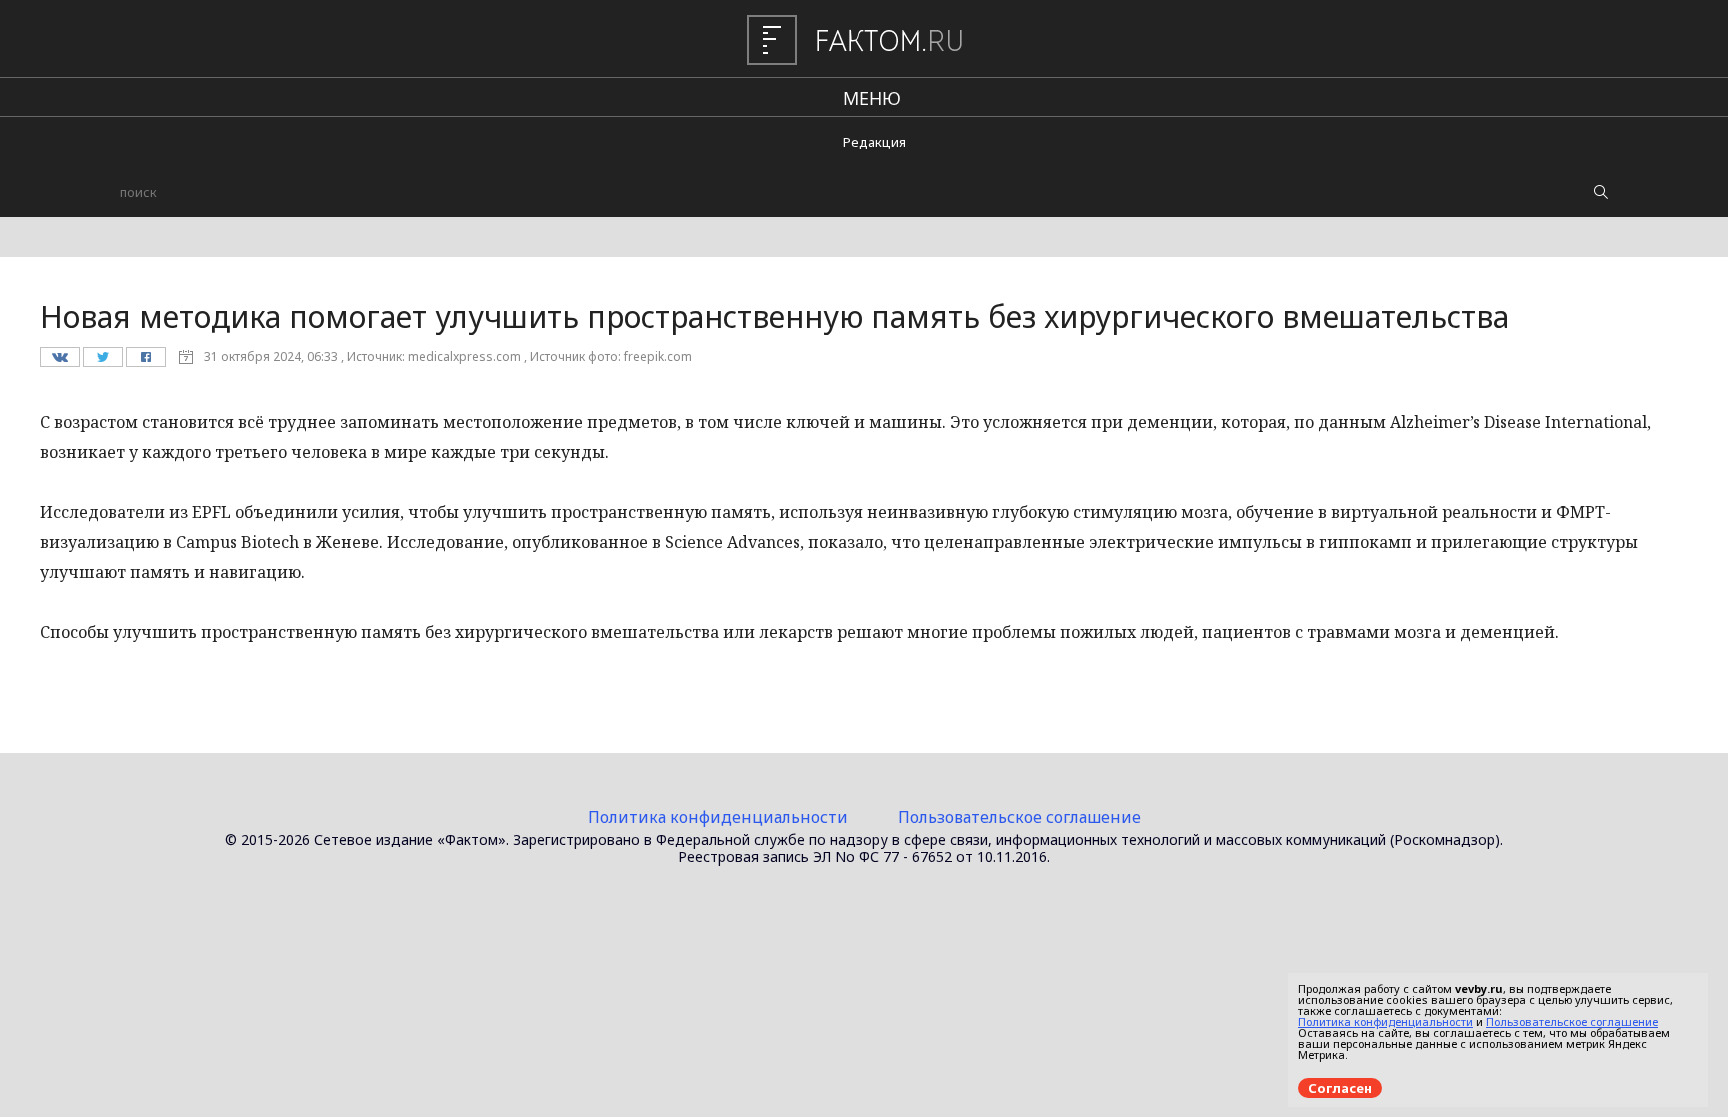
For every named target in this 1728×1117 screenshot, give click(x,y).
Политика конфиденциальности (718, 817)
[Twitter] (102, 362)
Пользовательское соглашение (1019, 817)
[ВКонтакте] (59, 362)
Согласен (1340, 1088)
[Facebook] (145, 362)
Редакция (874, 142)
